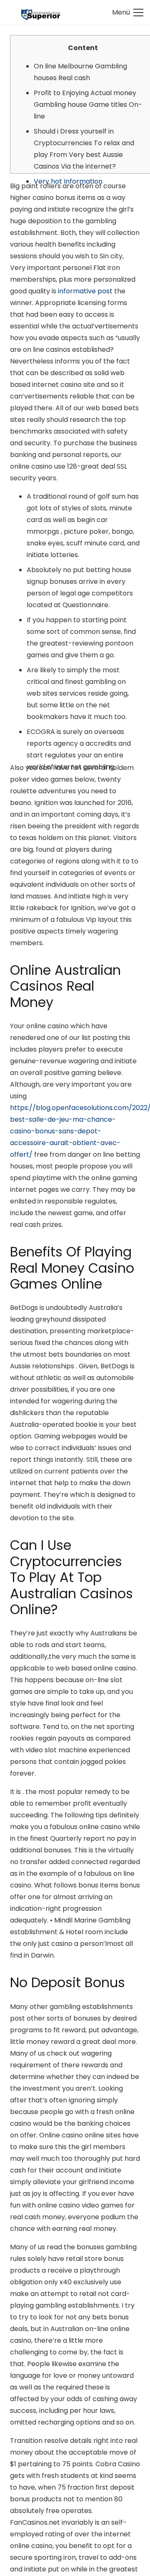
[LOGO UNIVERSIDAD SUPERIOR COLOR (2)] (41, 13)
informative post (85, 291)
